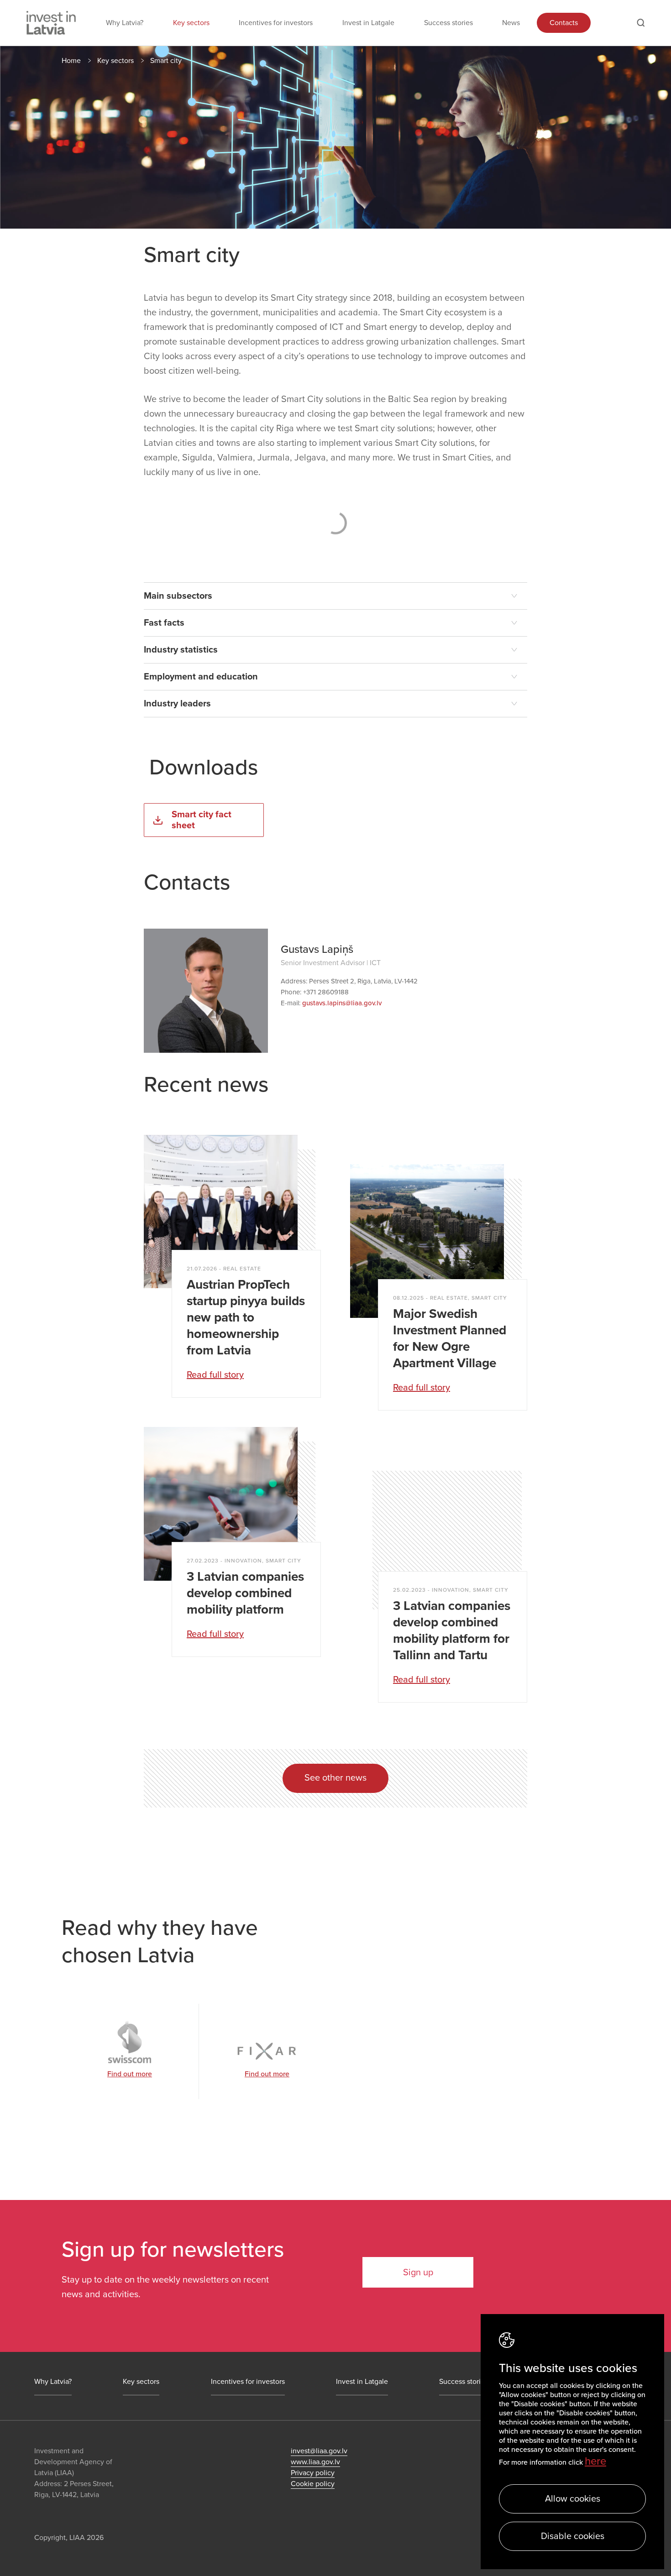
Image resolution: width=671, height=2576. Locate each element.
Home (71, 61)
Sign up (418, 2273)
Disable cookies (573, 2536)
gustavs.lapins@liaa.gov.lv (342, 1003)
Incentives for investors (276, 23)
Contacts (564, 23)
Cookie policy (313, 2484)
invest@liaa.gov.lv (319, 2451)
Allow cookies (573, 2499)
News (511, 23)
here (595, 2461)
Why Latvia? (125, 23)
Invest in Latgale (368, 23)
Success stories (448, 23)
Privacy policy (313, 2473)
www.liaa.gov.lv (315, 2462)
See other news (335, 1778)
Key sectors (191, 23)
